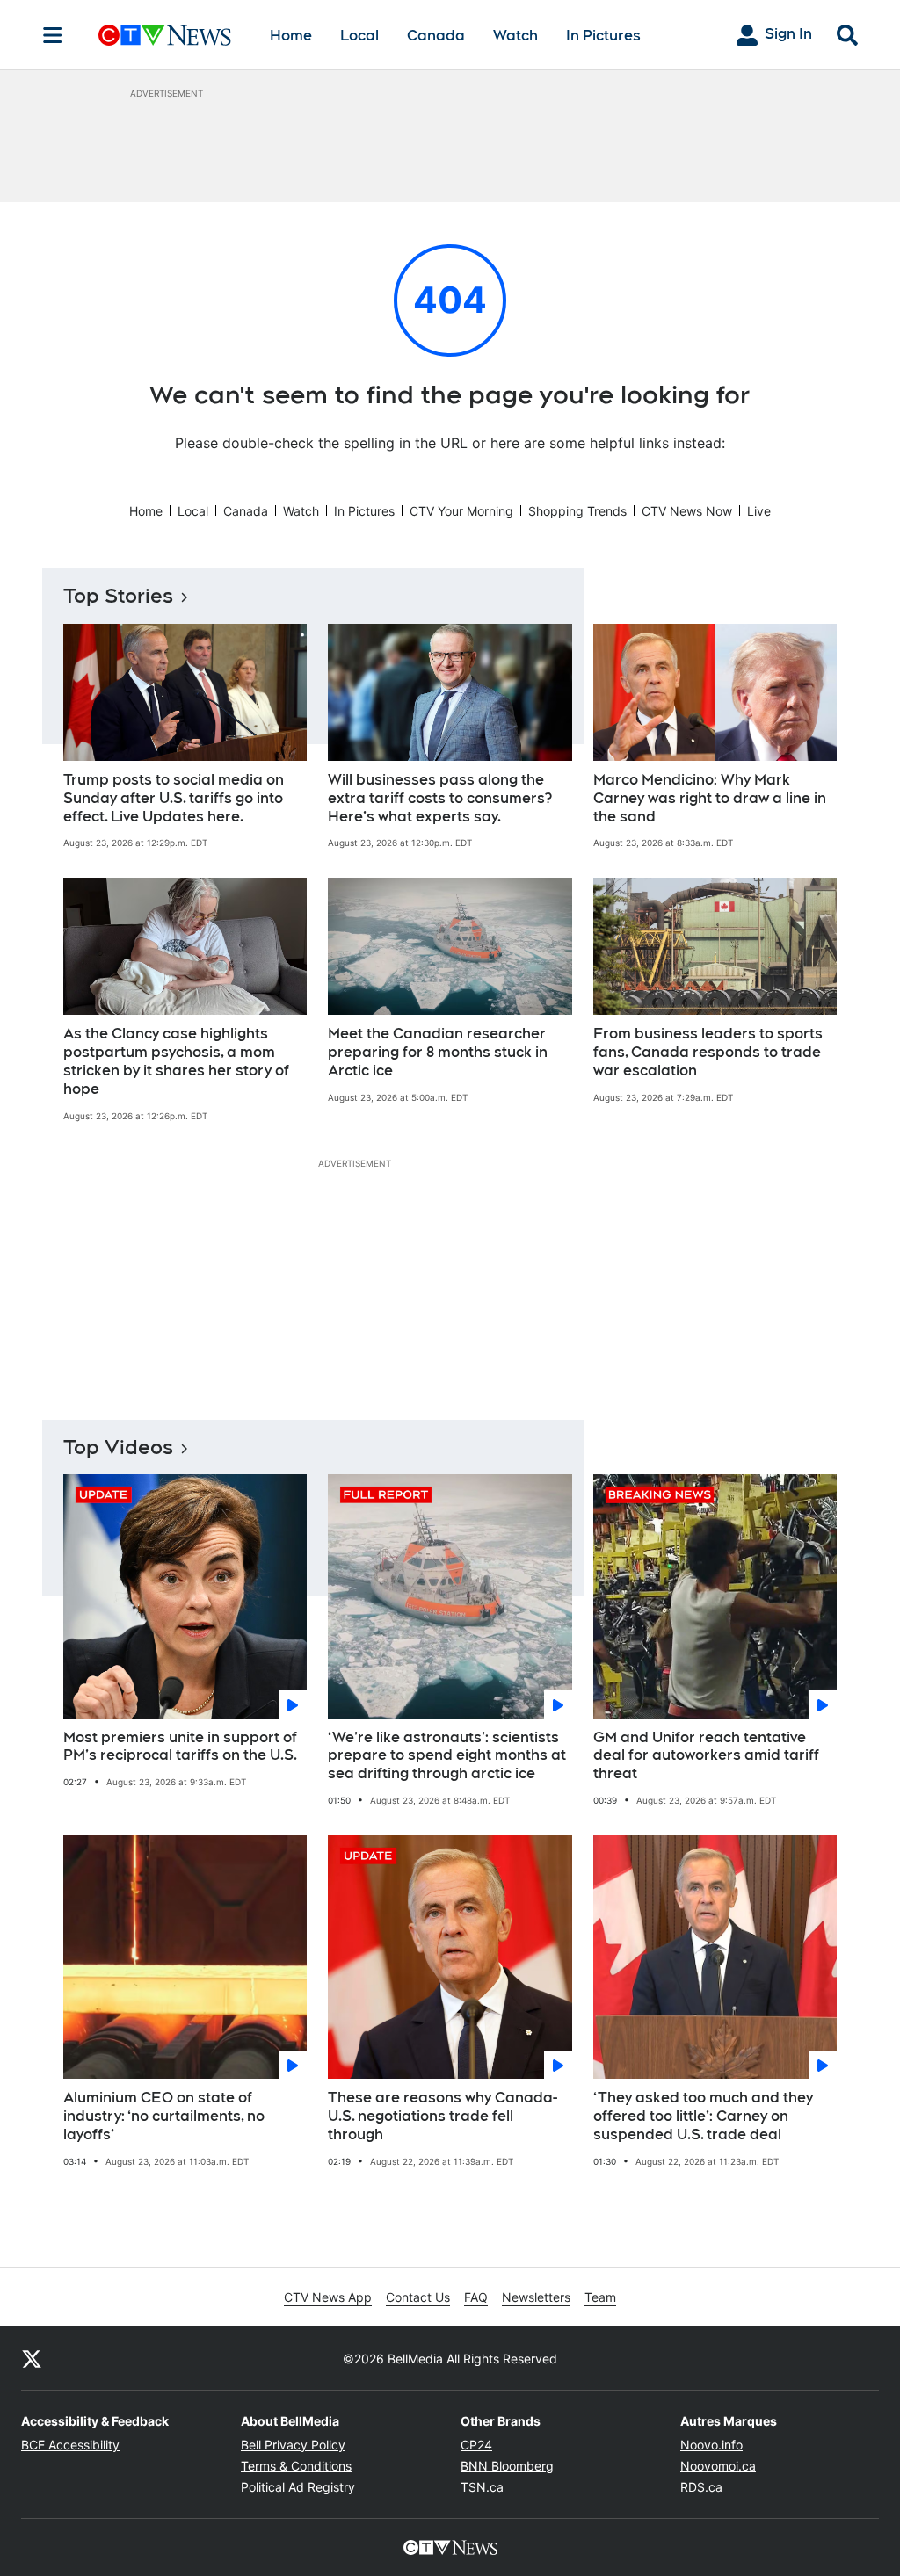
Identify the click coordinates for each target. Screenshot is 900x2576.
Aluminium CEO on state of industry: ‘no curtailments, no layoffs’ (164, 2116)
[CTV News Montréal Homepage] (165, 35)
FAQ (476, 2297)
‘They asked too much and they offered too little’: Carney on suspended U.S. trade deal (703, 2116)
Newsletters (536, 2297)
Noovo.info (711, 2445)
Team (600, 2297)
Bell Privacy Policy (293, 2445)
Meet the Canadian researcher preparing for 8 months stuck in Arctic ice (438, 1052)
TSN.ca (482, 2487)
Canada (436, 36)
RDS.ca (701, 2487)
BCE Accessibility (70, 2445)
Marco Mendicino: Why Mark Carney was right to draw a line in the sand (710, 798)
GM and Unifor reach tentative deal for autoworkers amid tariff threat (706, 1756)
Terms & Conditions (296, 2466)
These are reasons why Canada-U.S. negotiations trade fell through (443, 2116)
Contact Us (418, 2297)
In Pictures (603, 36)
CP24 (476, 2445)
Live (759, 511)
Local (359, 36)
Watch (515, 36)
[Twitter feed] (32, 2358)
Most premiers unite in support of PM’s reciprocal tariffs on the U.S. (180, 1747)
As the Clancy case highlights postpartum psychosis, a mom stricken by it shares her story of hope (176, 1061)
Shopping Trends (577, 511)
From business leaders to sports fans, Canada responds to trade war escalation (708, 1052)
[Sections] (53, 35)
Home (291, 36)
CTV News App (328, 2297)
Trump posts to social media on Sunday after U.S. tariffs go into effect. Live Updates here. (174, 798)
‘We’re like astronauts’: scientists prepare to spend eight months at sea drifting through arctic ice (447, 1756)
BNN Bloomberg (507, 2466)
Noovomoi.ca (718, 2466)
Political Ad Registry (298, 2487)
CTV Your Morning (461, 511)
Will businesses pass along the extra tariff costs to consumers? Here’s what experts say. (440, 798)
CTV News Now (687, 511)
